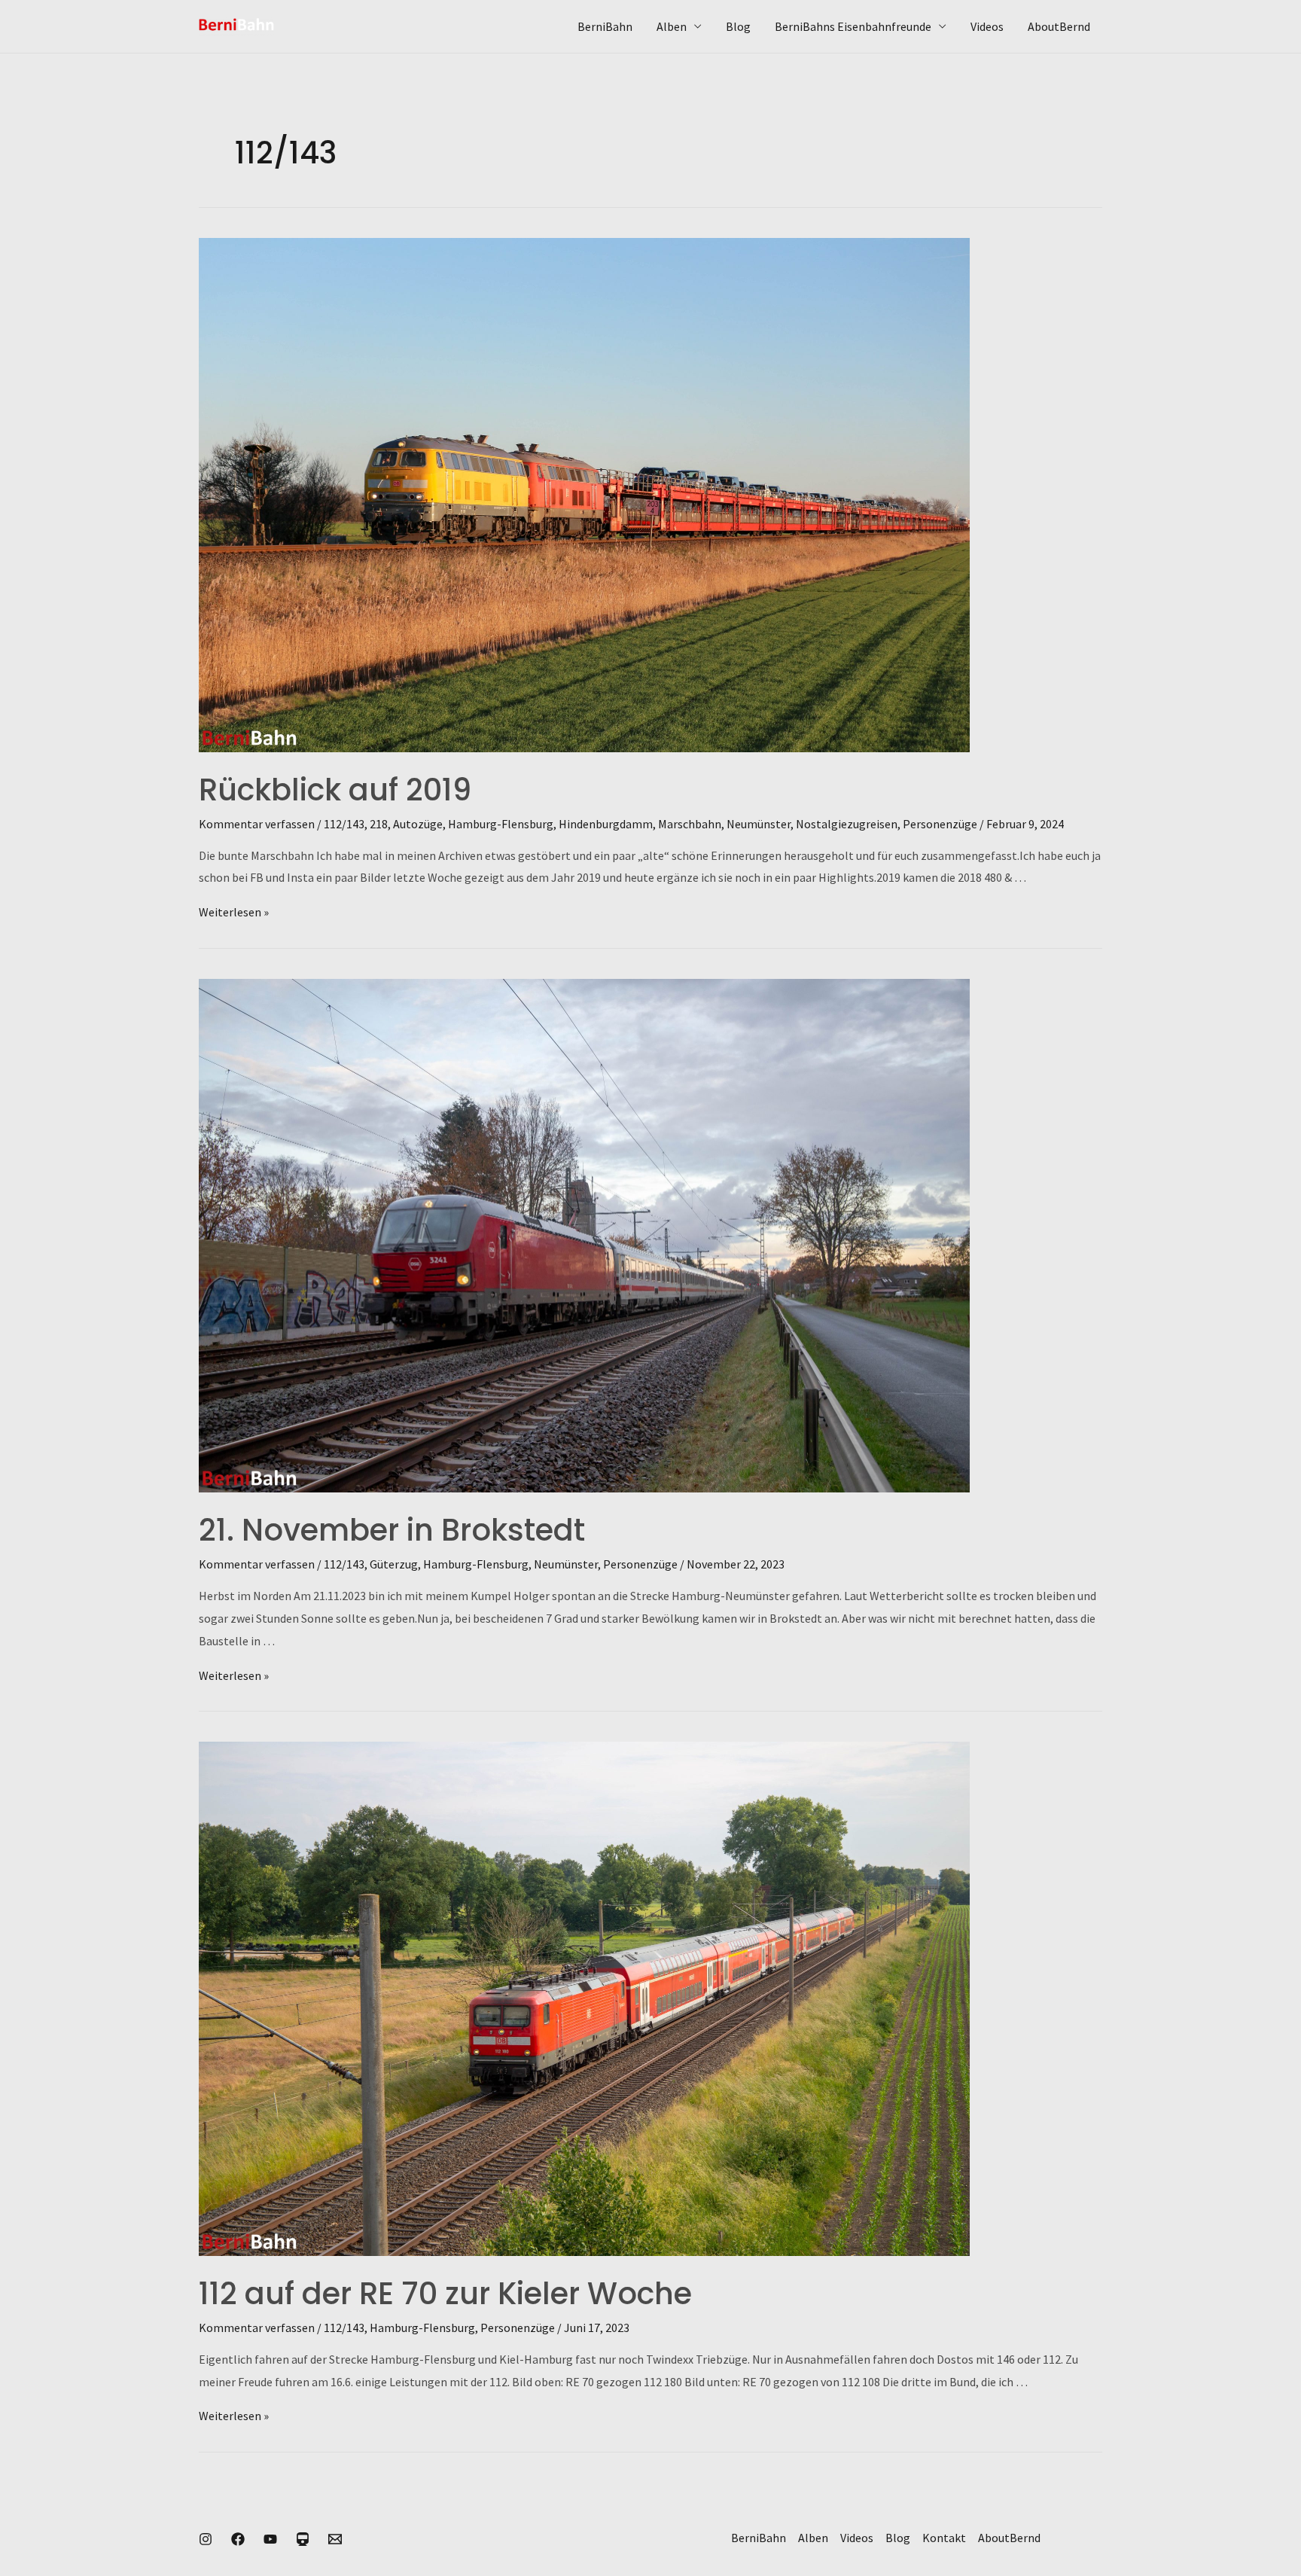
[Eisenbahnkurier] (303, 2539)
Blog (738, 26)
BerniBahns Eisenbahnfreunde (853, 26)
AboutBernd (1059, 26)
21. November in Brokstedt (392, 1530)
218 (379, 824)
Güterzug (394, 1564)
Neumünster (759, 824)
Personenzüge (940, 824)
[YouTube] (270, 2539)
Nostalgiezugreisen (847, 824)
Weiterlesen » (234, 912)
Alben (672, 26)
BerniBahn (605, 26)
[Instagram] (206, 2539)
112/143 (344, 824)
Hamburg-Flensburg (501, 824)
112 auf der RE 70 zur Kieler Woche (445, 2294)
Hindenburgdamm (606, 824)
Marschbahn (690, 824)
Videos (987, 26)
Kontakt (944, 2538)
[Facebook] (238, 2539)
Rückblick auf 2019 (335, 790)
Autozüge (418, 824)
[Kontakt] (335, 2539)
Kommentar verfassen (257, 824)
